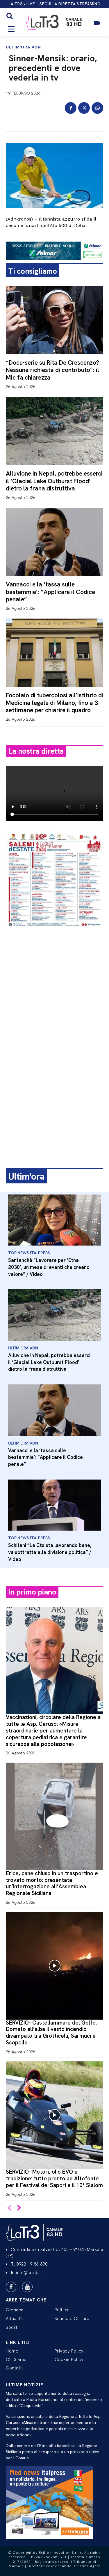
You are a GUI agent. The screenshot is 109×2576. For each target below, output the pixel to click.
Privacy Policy (69, 2351)
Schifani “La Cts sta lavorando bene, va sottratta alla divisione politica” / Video (50, 1552)
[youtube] (27, 2287)
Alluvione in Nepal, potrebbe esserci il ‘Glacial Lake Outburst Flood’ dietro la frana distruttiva (54, 481)
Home (12, 2351)
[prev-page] (9, 2209)
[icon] (97, 26)
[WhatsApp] (97, 108)
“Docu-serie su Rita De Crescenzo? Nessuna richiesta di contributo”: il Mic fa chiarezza (52, 370)
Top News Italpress (29, 1253)
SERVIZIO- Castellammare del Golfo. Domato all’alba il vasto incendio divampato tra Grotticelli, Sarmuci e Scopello (51, 2033)
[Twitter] (84, 108)
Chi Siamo (16, 2360)
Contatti (14, 2368)
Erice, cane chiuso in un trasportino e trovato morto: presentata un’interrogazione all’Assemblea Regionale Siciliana (52, 1883)
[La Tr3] (35, 2232)
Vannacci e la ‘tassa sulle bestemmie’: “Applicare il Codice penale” (50, 592)
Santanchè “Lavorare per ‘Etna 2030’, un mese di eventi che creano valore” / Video (49, 1267)
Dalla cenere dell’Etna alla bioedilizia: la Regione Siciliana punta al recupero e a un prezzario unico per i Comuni (53, 2452)
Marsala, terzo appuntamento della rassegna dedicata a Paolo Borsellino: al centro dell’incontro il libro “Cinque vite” (54, 2399)
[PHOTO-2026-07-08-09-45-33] (54, 932)
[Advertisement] (54, 991)
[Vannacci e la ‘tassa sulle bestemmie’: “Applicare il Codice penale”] (54, 542)
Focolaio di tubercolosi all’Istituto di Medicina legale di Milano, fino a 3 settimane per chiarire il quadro (54, 702)
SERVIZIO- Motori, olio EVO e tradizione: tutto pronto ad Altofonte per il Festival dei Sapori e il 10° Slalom (54, 2178)
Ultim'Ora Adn (23, 47)
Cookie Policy (69, 2360)
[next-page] (19, 2209)
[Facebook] (71, 108)
